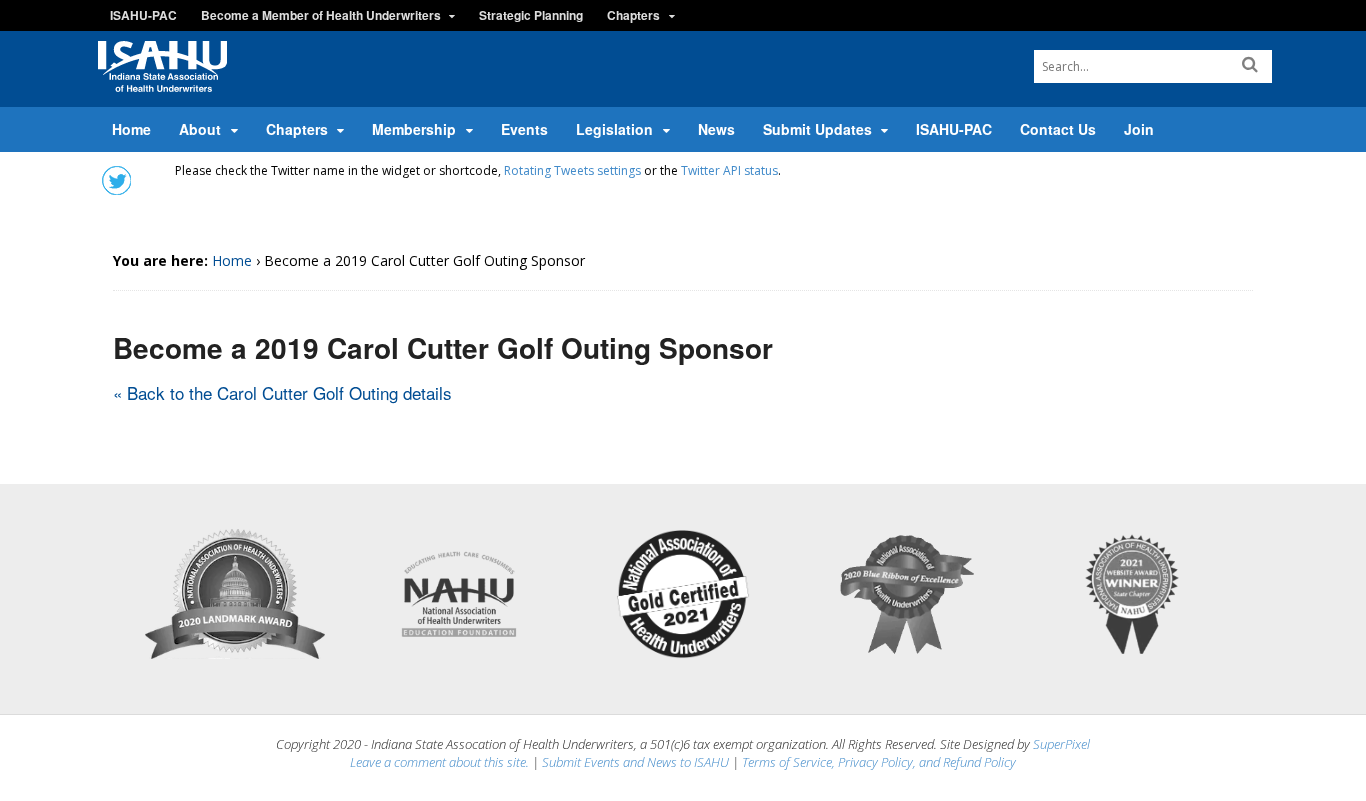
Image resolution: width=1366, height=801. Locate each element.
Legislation (614, 129)
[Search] (1250, 64)
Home (131, 129)
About (200, 129)
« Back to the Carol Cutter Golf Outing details (282, 392)
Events (524, 129)
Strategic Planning (531, 15)
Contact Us (1058, 129)
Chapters (633, 15)
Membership (414, 129)
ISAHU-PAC (143, 15)
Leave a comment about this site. (439, 762)
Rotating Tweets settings (572, 170)
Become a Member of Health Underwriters (321, 15)
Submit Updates (817, 129)
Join (1139, 129)
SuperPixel (1061, 744)
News (716, 129)
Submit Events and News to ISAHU (635, 762)
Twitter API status (729, 170)
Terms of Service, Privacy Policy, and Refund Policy (879, 762)
